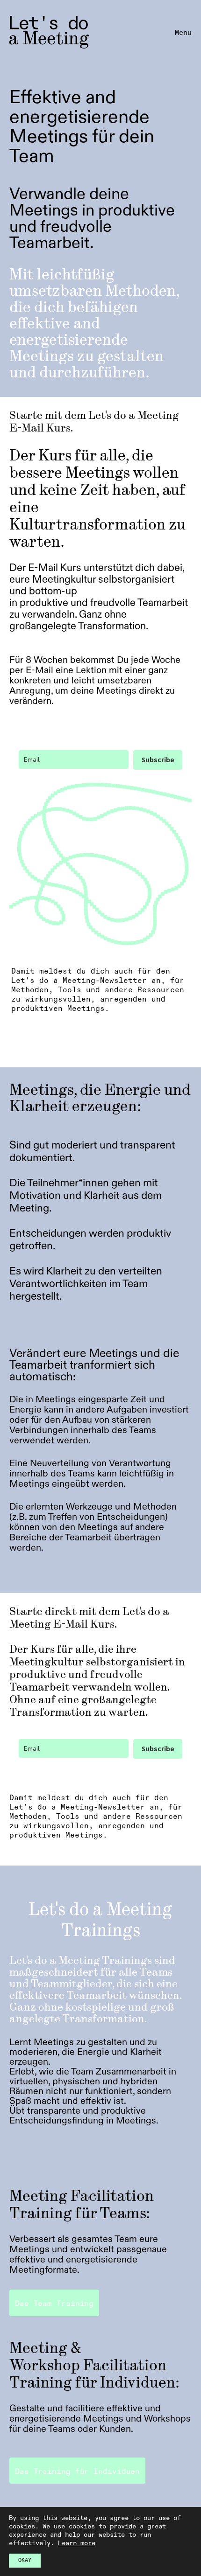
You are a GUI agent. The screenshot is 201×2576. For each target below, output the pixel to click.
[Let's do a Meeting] (49, 32)
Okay (25, 2561)
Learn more (77, 2543)
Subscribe (158, 760)
